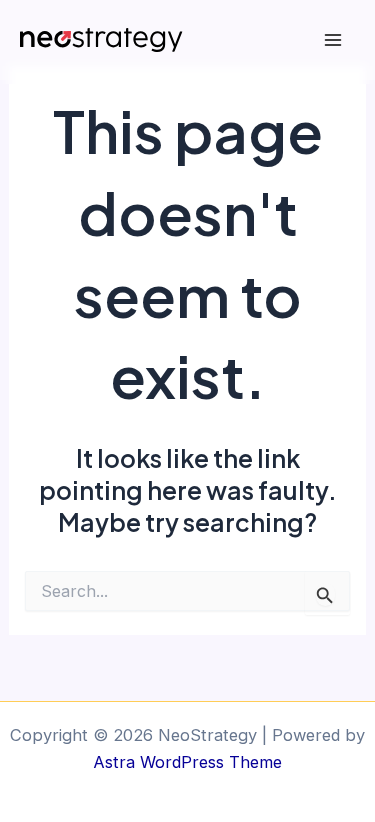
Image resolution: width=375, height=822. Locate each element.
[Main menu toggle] (332, 40)
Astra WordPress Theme (187, 762)
